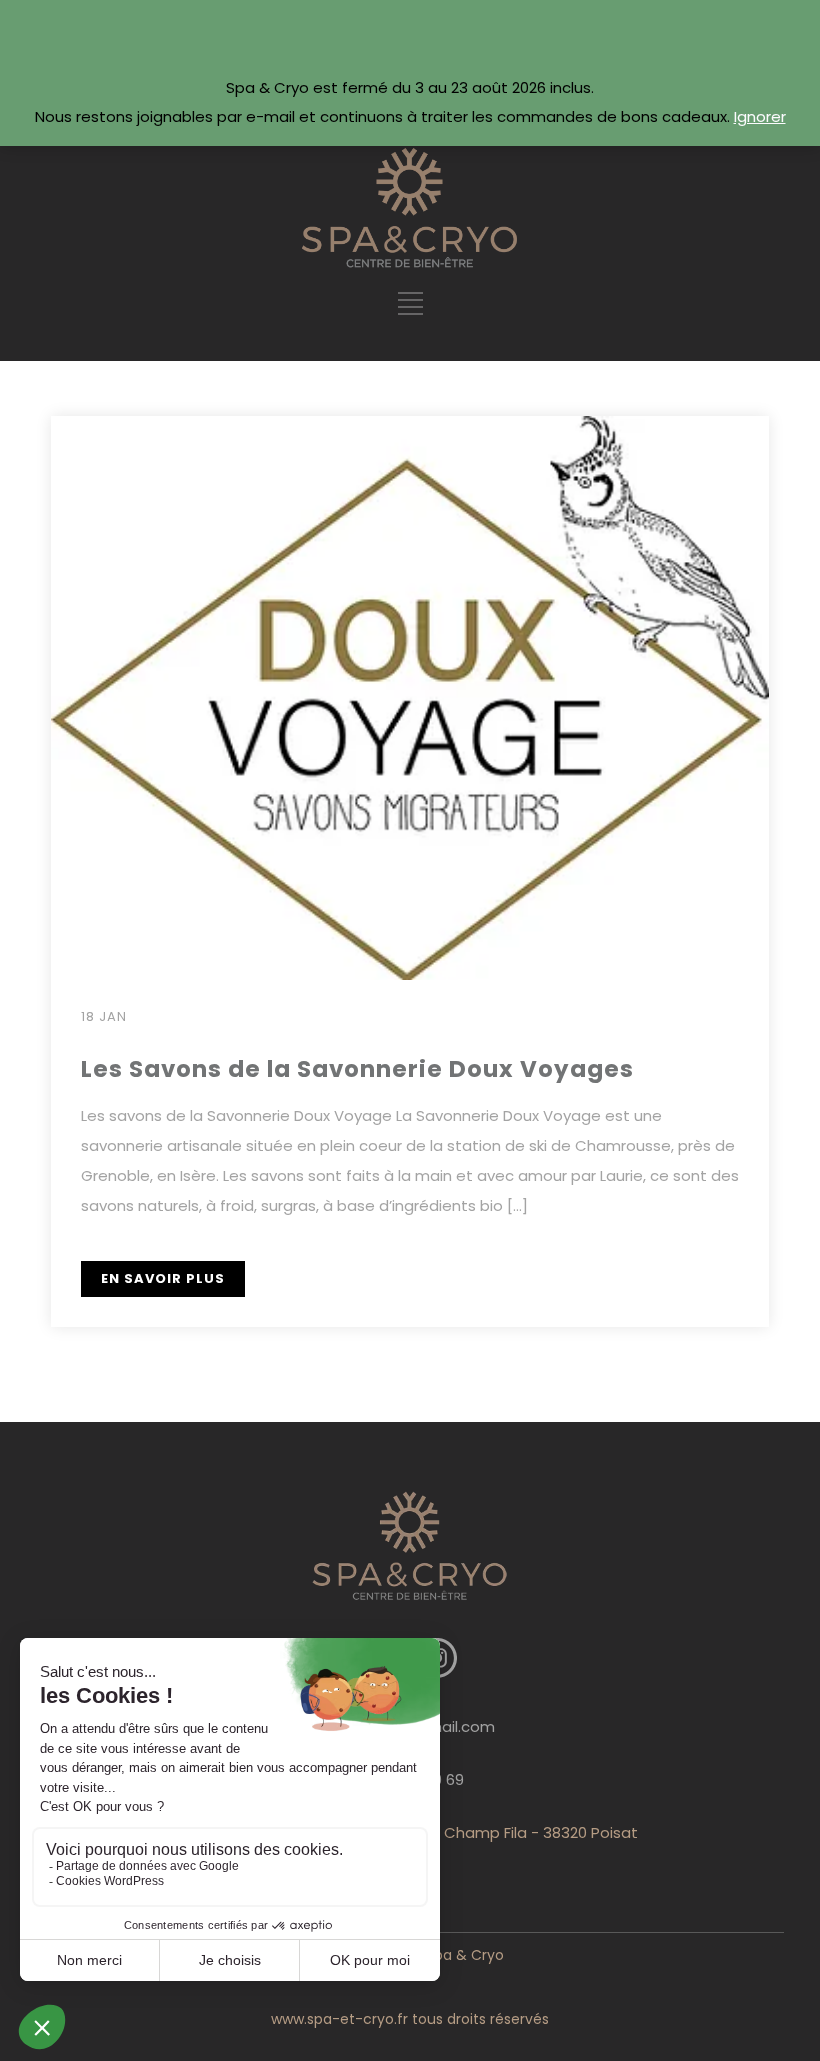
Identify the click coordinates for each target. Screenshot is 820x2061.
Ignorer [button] (760, 116)
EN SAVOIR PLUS (163, 1278)
